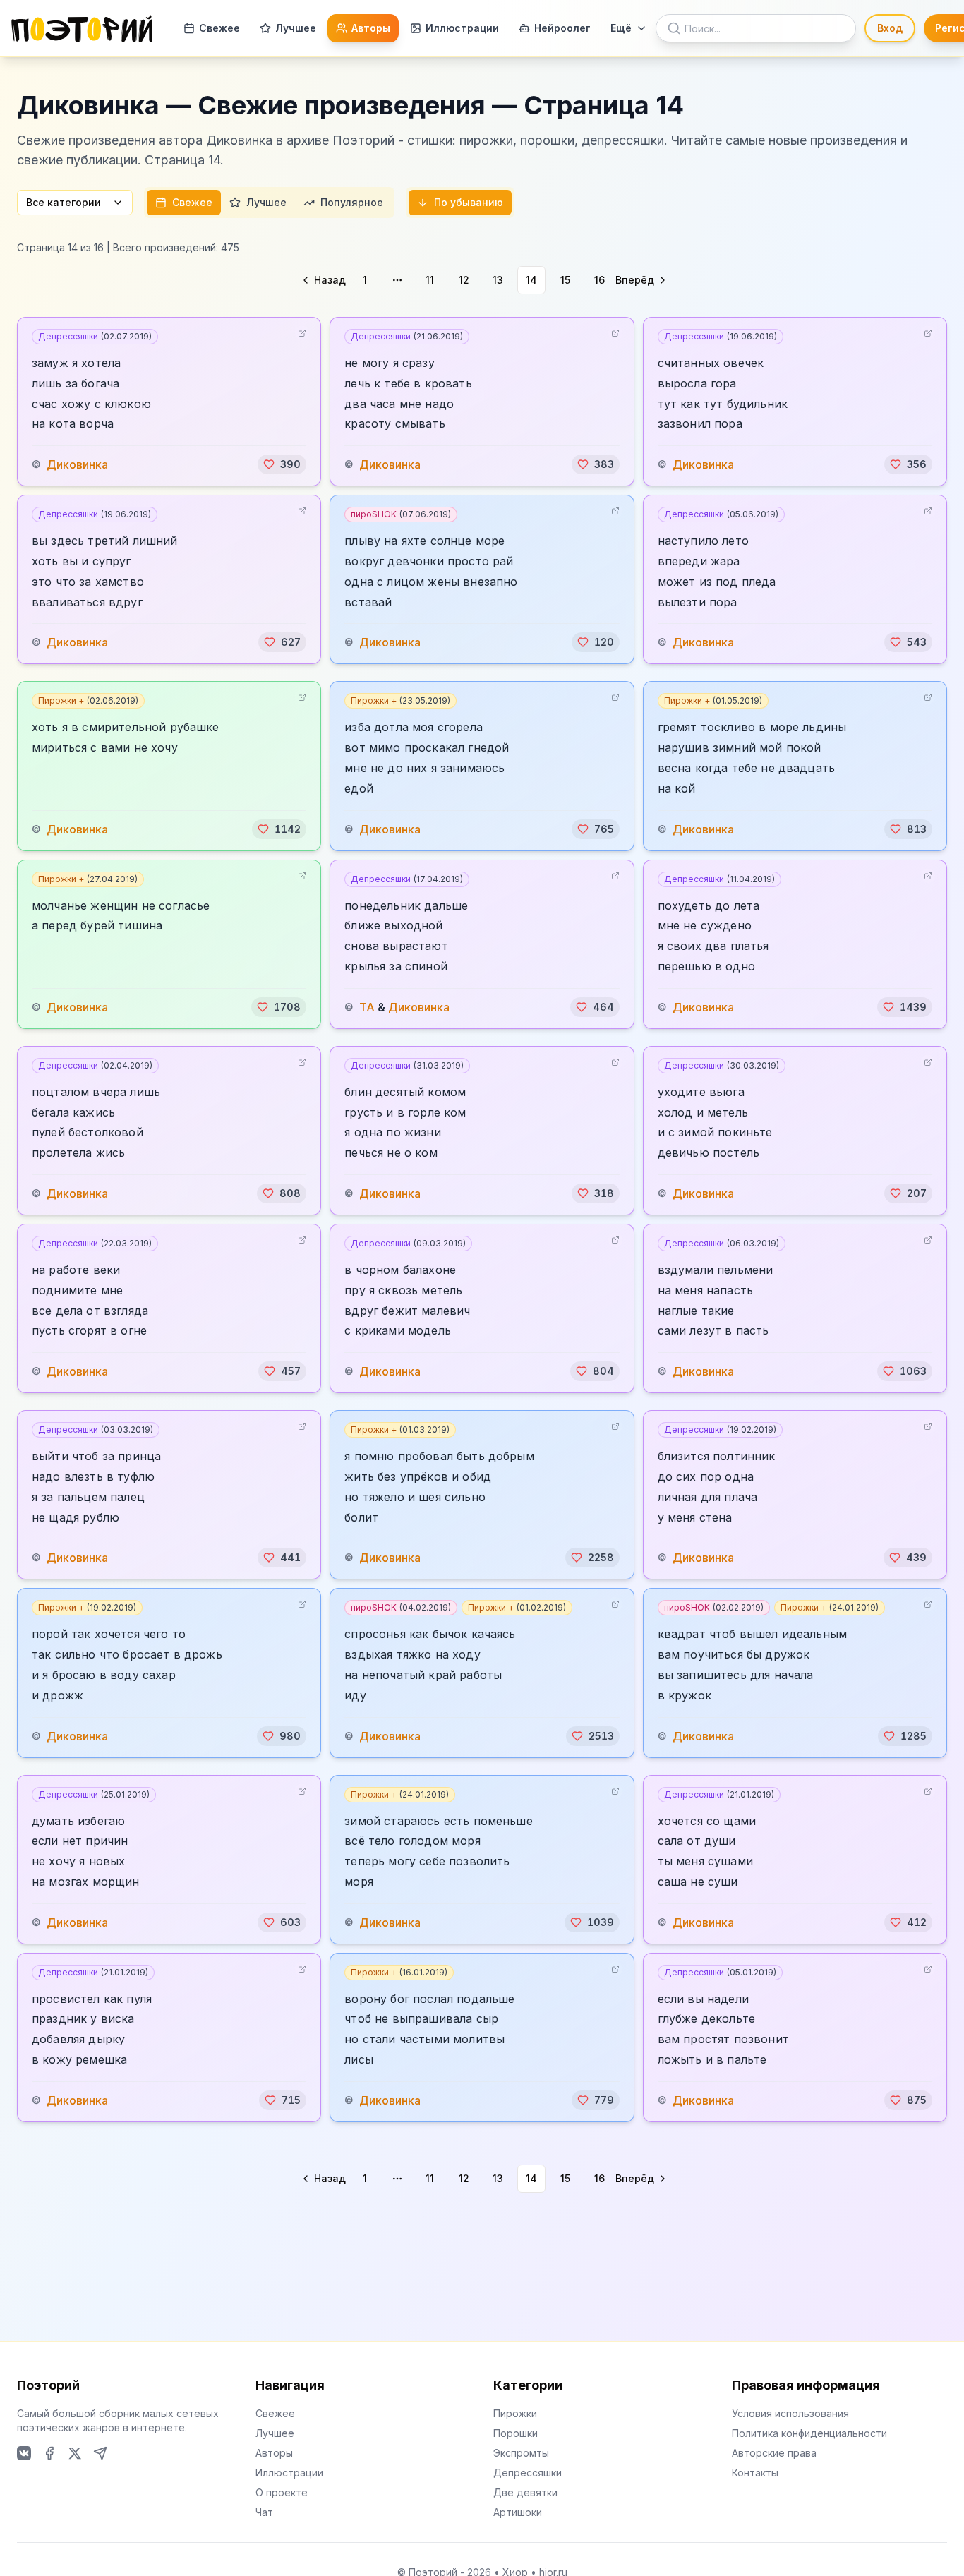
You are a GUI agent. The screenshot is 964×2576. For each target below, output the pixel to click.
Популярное (352, 202)
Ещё (621, 28)
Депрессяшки (95, 336)
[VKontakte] (24, 2453)
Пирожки (515, 2413)
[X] (75, 2453)
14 (531, 280)
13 (498, 280)
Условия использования (790, 2413)
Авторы (371, 28)
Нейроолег (562, 28)
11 (430, 280)
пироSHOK (401, 514)
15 (565, 280)
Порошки (516, 2433)
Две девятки (525, 2492)
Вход (890, 28)
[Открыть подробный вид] (302, 333)
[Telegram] (100, 2453)
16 (600, 280)
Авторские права (774, 2453)
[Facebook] (49, 2453)
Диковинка (77, 464)
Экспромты (521, 2453)
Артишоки (518, 2512)
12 (464, 280)
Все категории (64, 202)
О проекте (282, 2492)
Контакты (755, 2473)
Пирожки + (88, 700)
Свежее (219, 28)
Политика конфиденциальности (809, 2433)
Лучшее (296, 28)
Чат (264, 2512)
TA (367, 1007)
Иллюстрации (462, 28)
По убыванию (469, 202)
